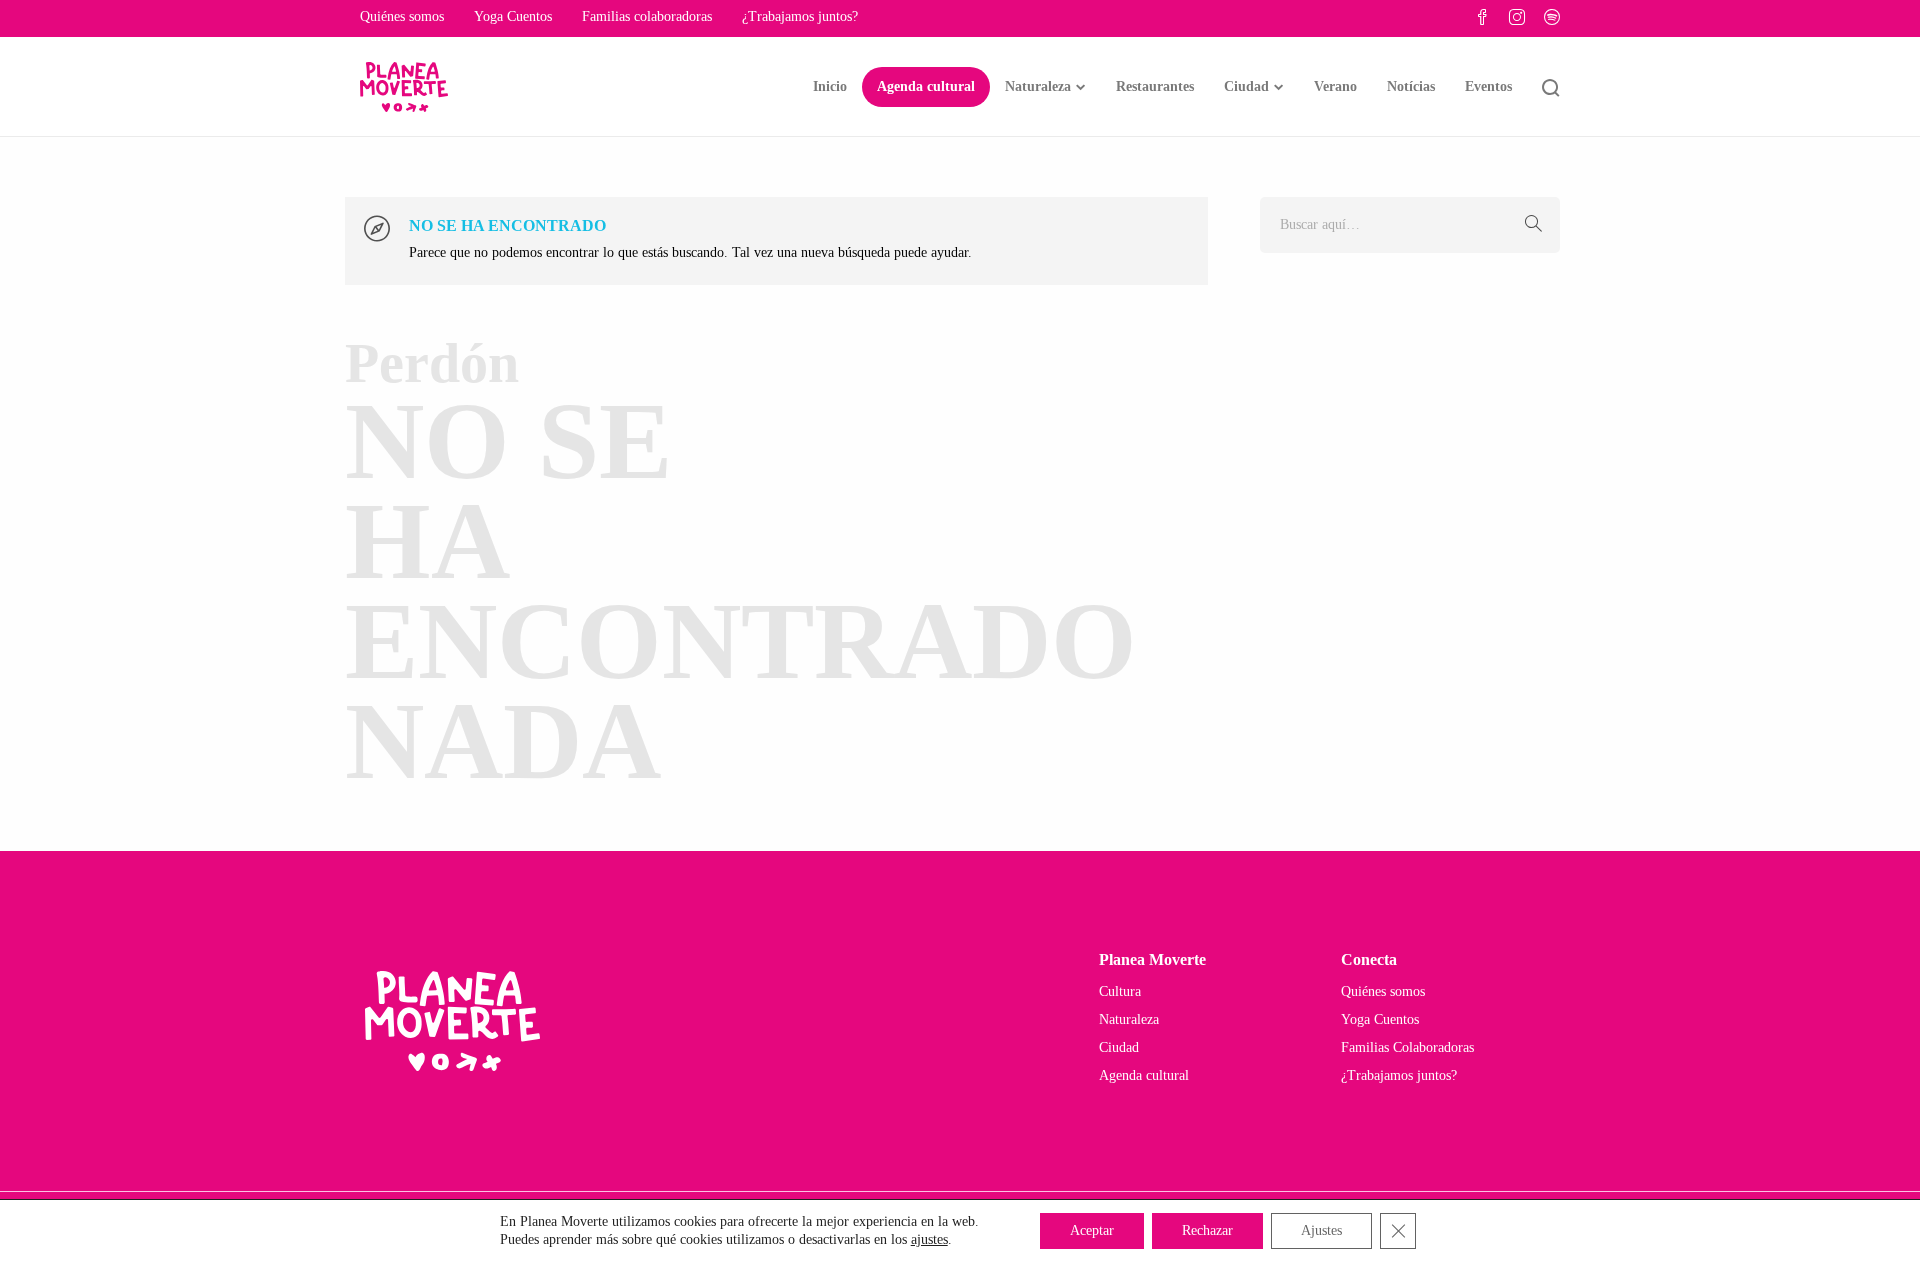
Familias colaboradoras (647, 16)
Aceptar (1092, 1230)
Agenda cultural (926, 86)
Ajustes (1321, 1230)
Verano (1335, 86)
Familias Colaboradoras (1407, 1047)
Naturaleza (1038, 86)
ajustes (929, 1239)
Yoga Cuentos (513, 16)
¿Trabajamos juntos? (800, 16)
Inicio (830, 86)
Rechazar (1207, 1230)
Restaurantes (1155, 86)
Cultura (1120, 991)
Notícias (1411, 86)
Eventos (1488, 86)
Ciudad (1246, 86)
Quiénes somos (402, 16)
